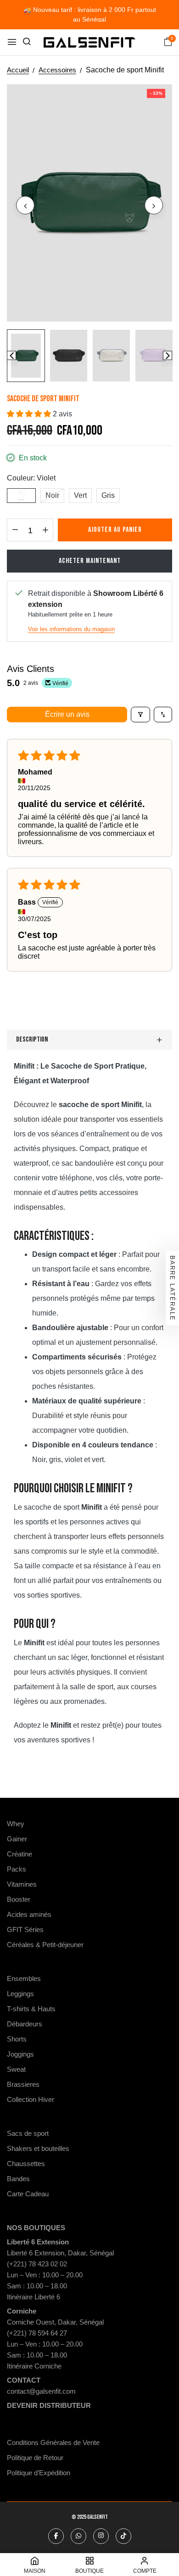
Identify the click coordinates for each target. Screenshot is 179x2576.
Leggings (20, 1994)
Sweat (16, 2069)
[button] (30, 414)
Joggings (20, 2054)
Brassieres (23, 2084)
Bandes (18, 2179)
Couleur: (31, 478)
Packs (17, 1869)
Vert (80, 495)
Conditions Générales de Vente (53, 2442)
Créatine (20, 1854)
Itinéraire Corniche (34, 2366)
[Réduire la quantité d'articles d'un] (15, 530)
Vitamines (22, 1884)
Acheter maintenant (90, 561)
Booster (19, 1899)
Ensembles (24, 1978)
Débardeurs (25, 2024)
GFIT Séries (25, 1929)
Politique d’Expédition (39, 2473)
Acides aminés (29, 1914)
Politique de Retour (35, 2458)
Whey (16, 1824)
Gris (108, 495)
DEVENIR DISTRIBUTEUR (49, 2405)
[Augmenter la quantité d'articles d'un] (45, 530)
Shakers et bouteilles (38, 2148)
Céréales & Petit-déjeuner (45, 1945)
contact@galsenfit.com (41, 2391)
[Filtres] (140, 715)
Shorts (17, 2039)
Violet (21, 495)
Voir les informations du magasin (71, 629)
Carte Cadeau (28, 2194)
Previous (11, 355)
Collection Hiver (31, 2099)
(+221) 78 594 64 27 (37, 2333)
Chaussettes (26, 2164)
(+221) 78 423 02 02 (37, 2264)
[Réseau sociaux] (56, 2536)
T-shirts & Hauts (31, 2009)
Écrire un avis (67, 714)
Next (168, 355)
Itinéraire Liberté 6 (34, 2297)
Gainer (17, 1839)
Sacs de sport (28, 2133)
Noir (52, 495)
